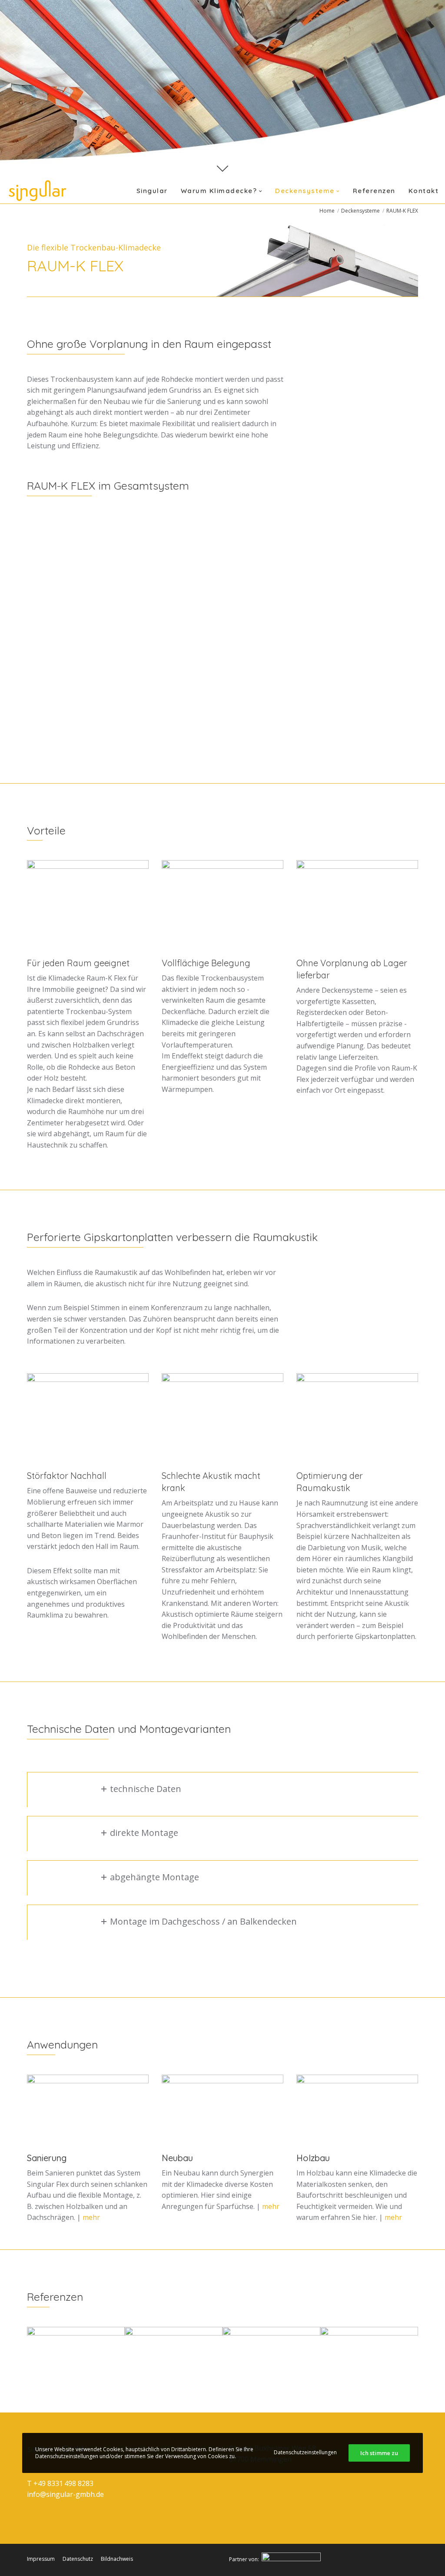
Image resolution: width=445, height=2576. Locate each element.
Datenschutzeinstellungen (305, 2452)
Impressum (41, 2559)
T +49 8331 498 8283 (60, 2483)
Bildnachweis (117, 2559)
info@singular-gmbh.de (65, 2494)
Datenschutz (78, 2559)
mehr (91, 2217)
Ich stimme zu (379, 2453)
